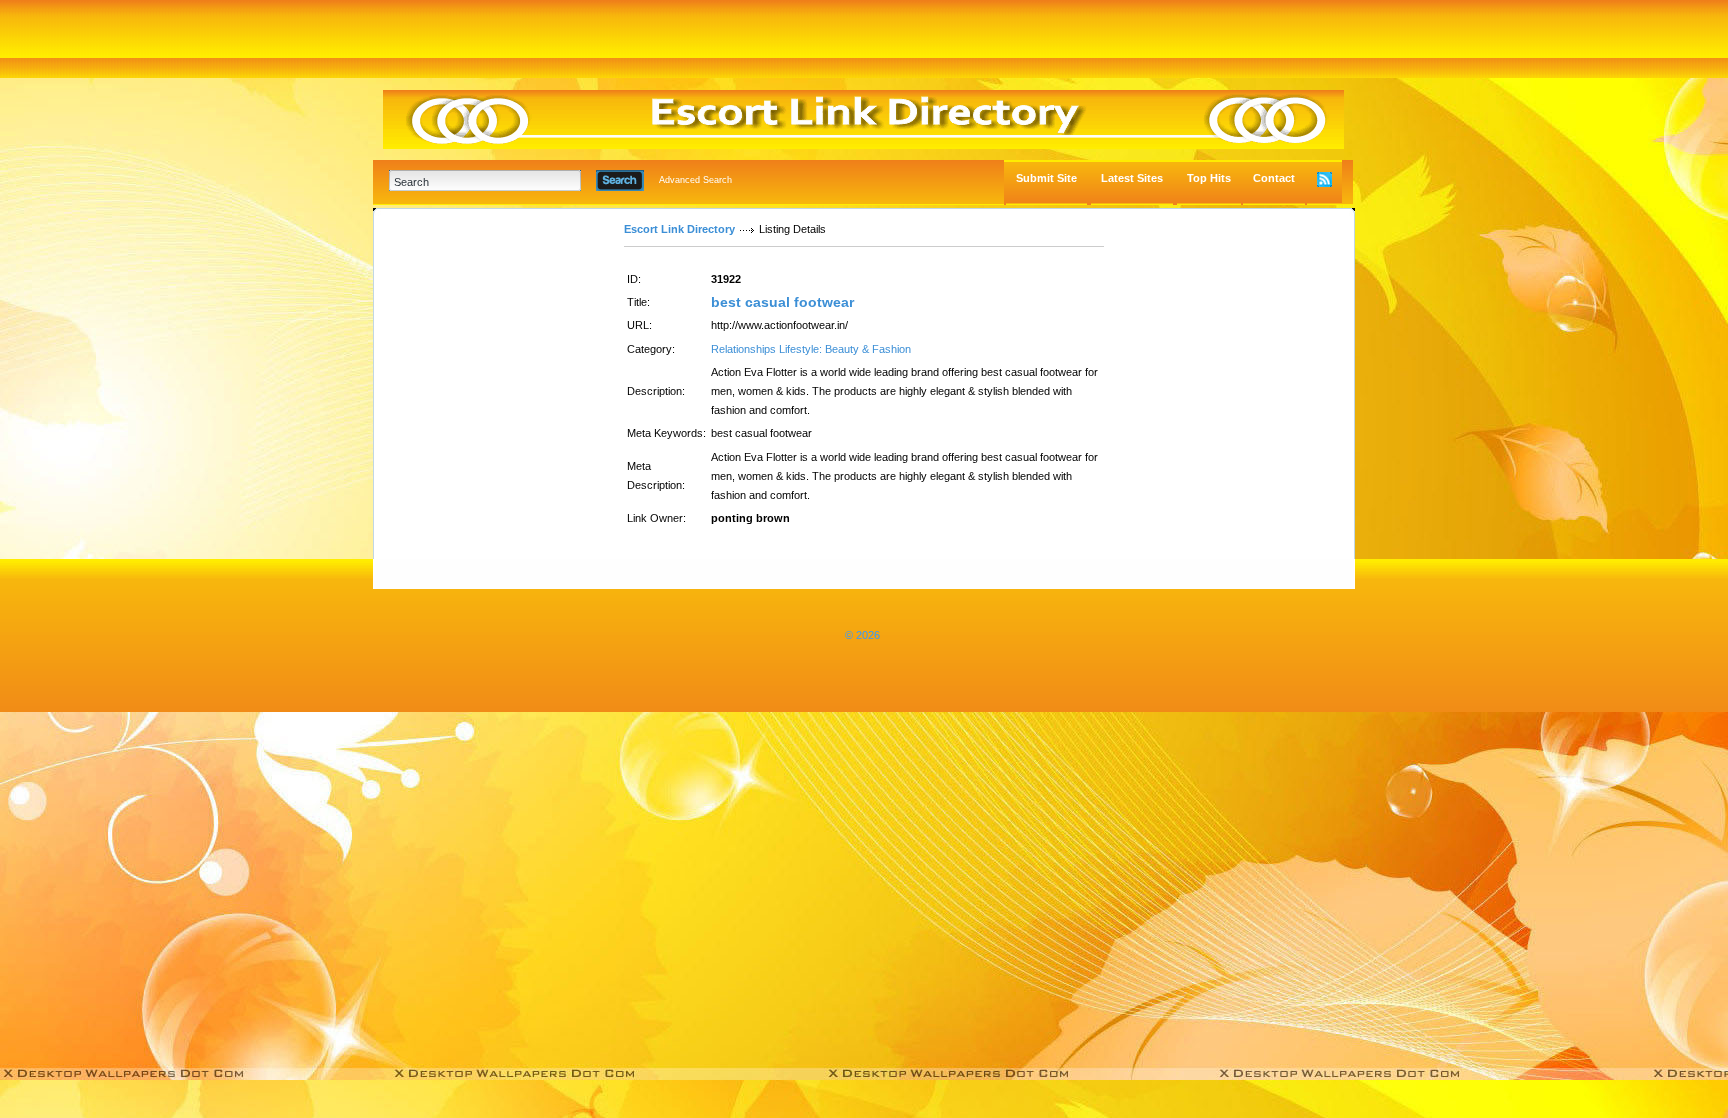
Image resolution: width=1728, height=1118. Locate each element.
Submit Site (1046, 178)
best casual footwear (782, 302)
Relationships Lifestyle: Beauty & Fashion (811, 349)
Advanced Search (695, 180)
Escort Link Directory (679, 229)
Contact (1274, 178)
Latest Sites (1132, 178)
